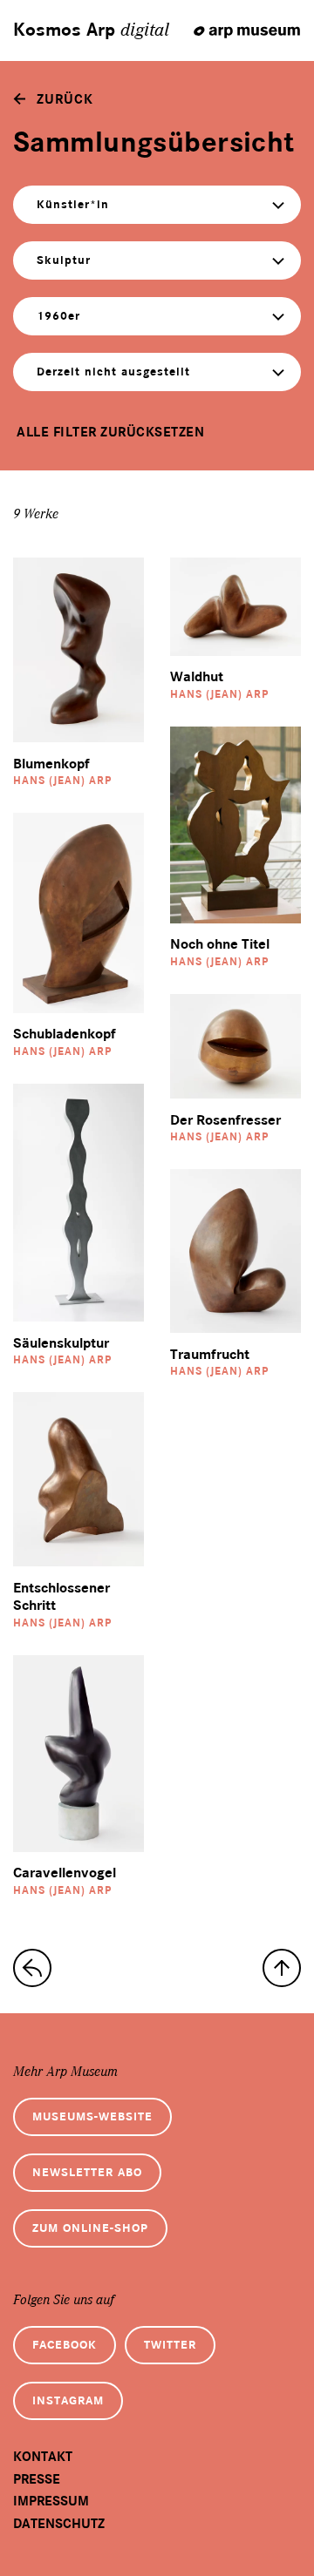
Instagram (68, 2400)
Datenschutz (59, 2524)
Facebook (65, 2345)
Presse (37, 2479)
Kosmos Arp (91, 30)
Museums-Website (92, 2116)
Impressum (51, 2501)
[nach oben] (282, 1968)
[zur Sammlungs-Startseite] (32, 1968)
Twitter (170, 2345)
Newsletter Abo (87, 2172)
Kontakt (43, 2457)
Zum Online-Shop (90, 2228)
